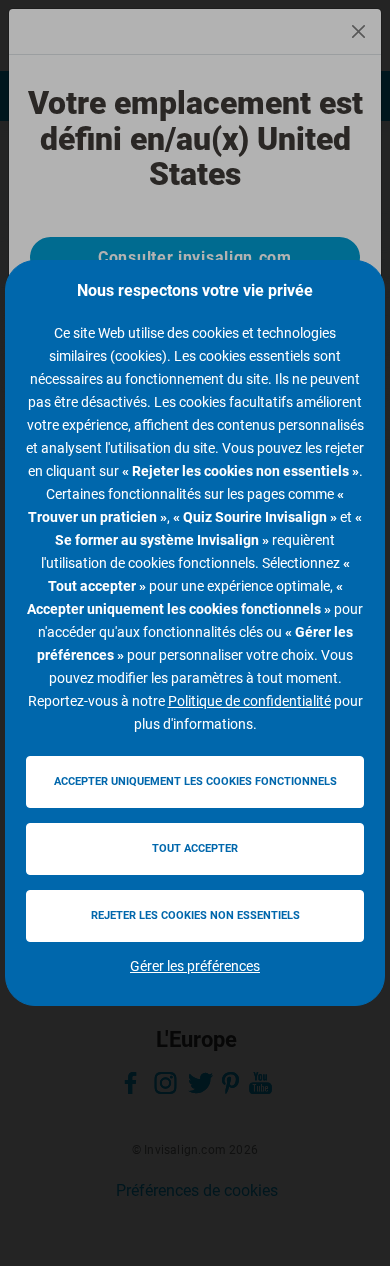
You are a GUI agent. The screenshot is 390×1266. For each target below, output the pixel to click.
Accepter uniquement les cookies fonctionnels (195, 781)
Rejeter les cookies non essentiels (195, 915)
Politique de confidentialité (249, 701)
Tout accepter (195, 848)
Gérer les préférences (195, 966)
